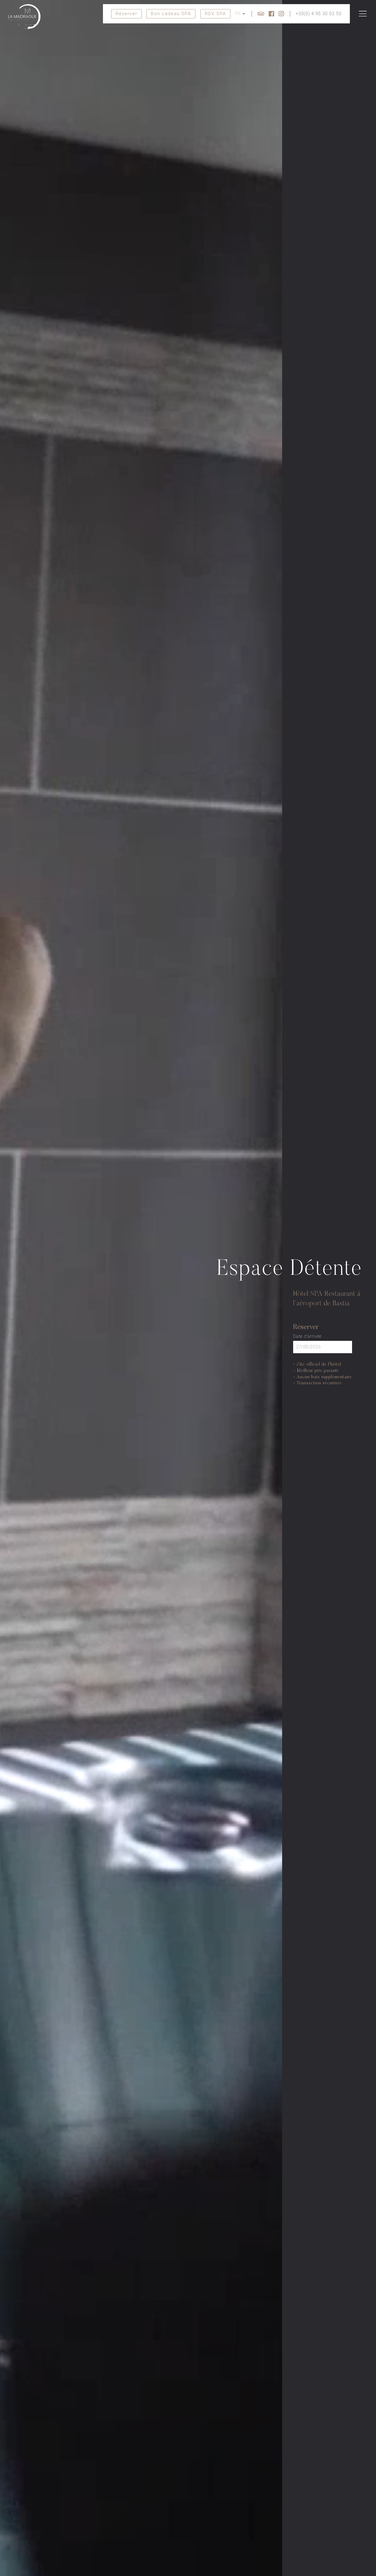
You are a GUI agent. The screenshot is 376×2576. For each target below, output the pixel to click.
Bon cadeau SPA (171, 14)
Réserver (126, 14)
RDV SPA (215, 14)
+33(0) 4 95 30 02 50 (319, 14)
